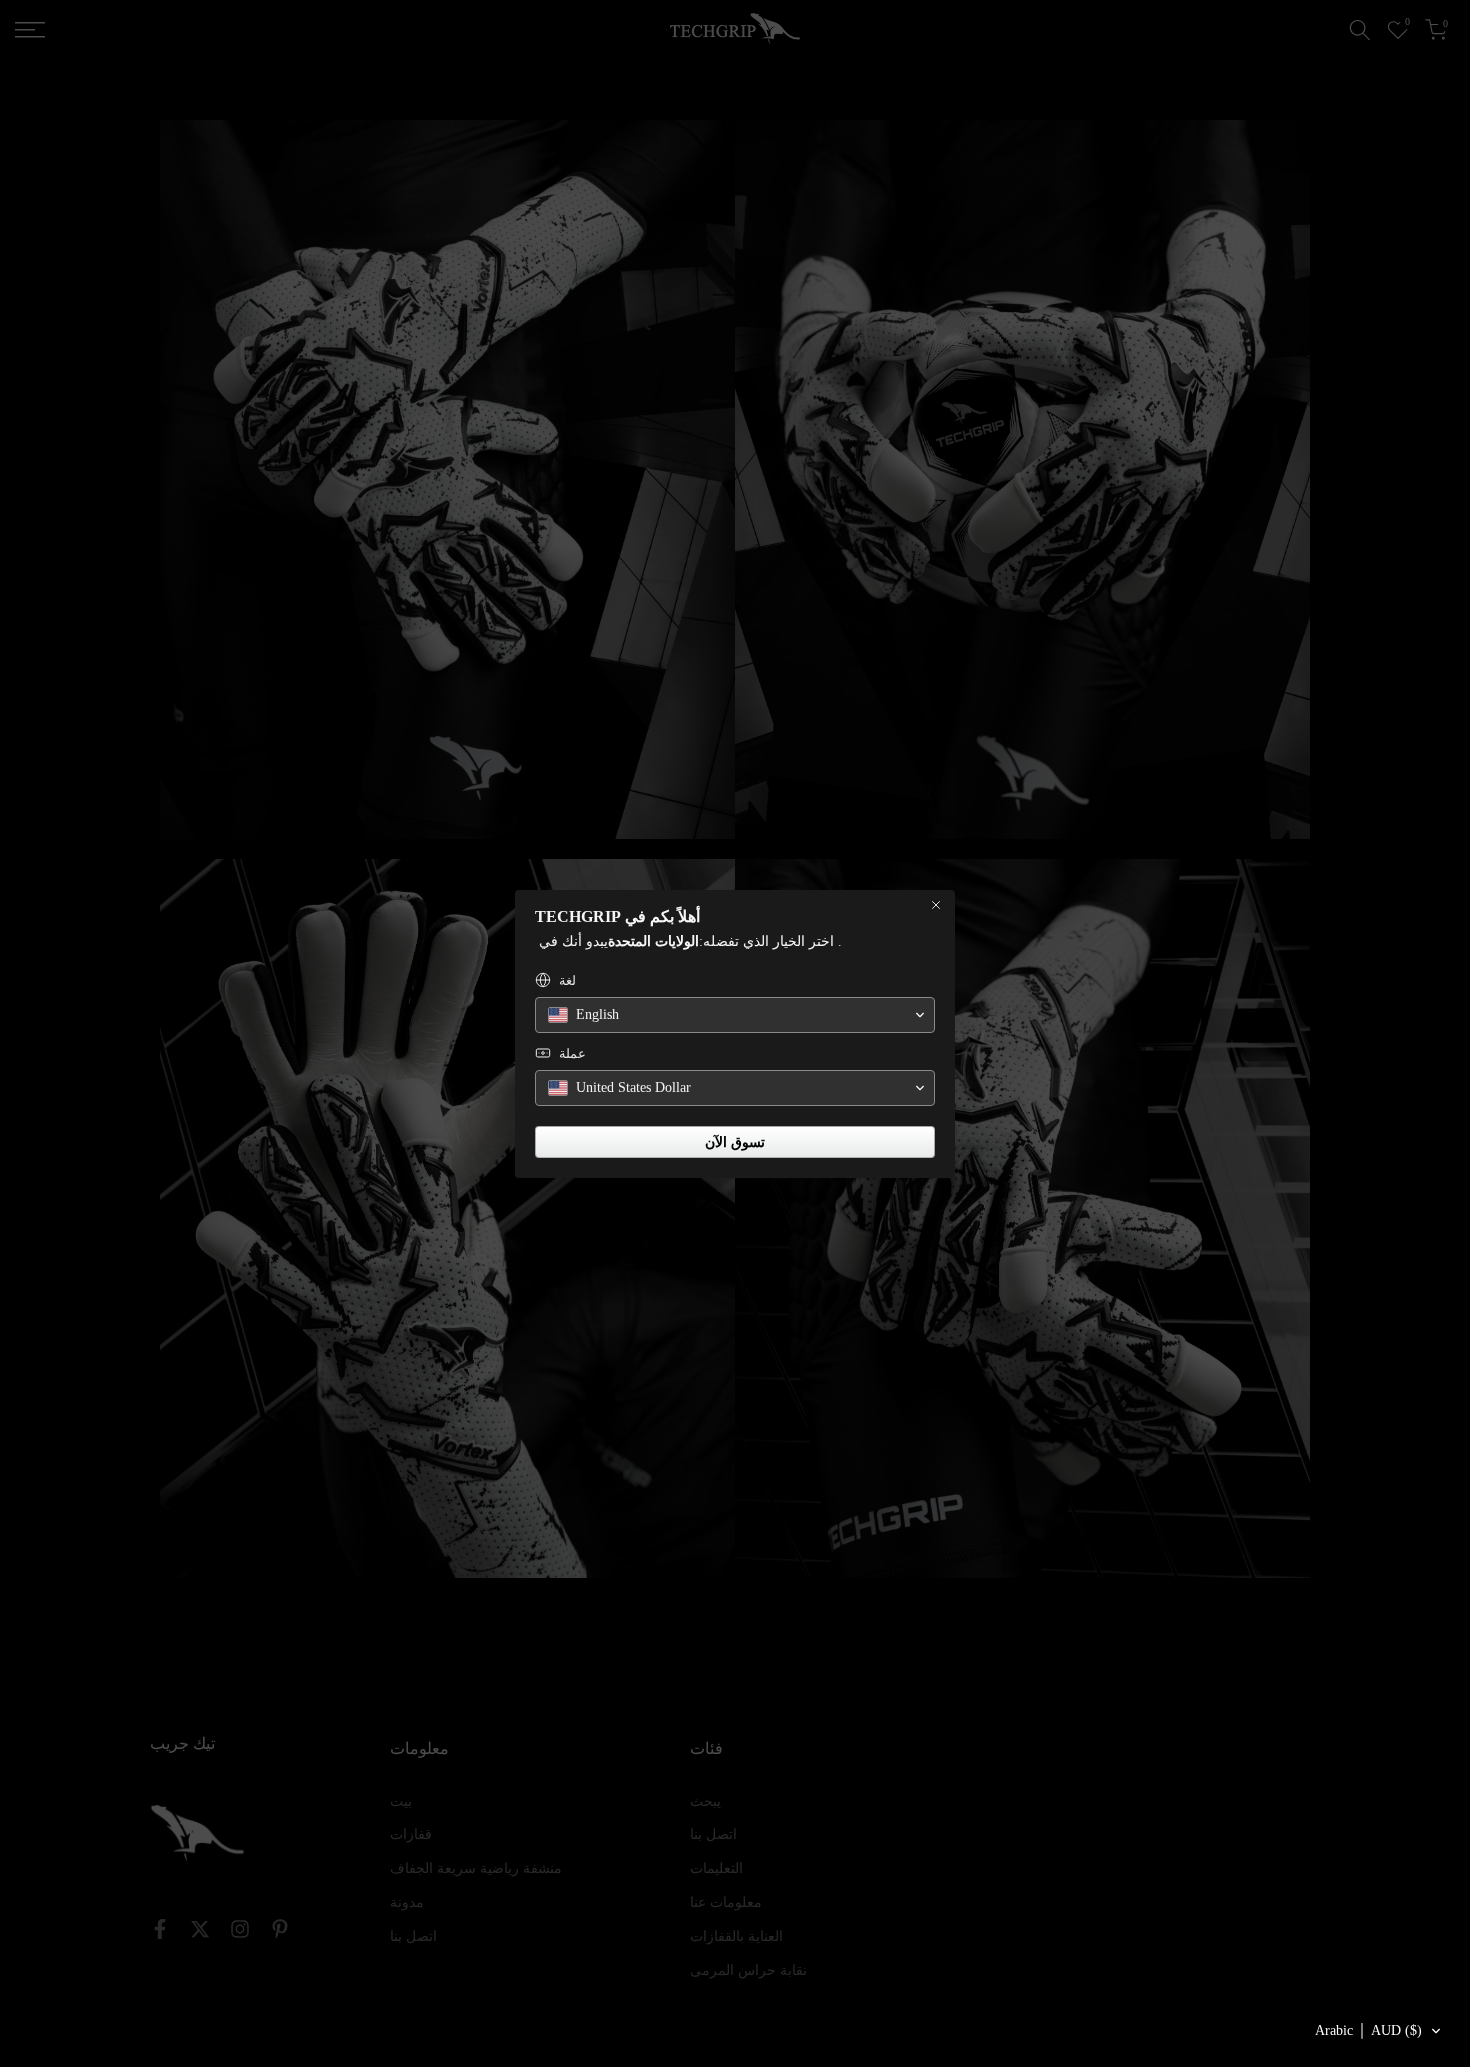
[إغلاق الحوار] (936, 905)
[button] (1378, 2031)
